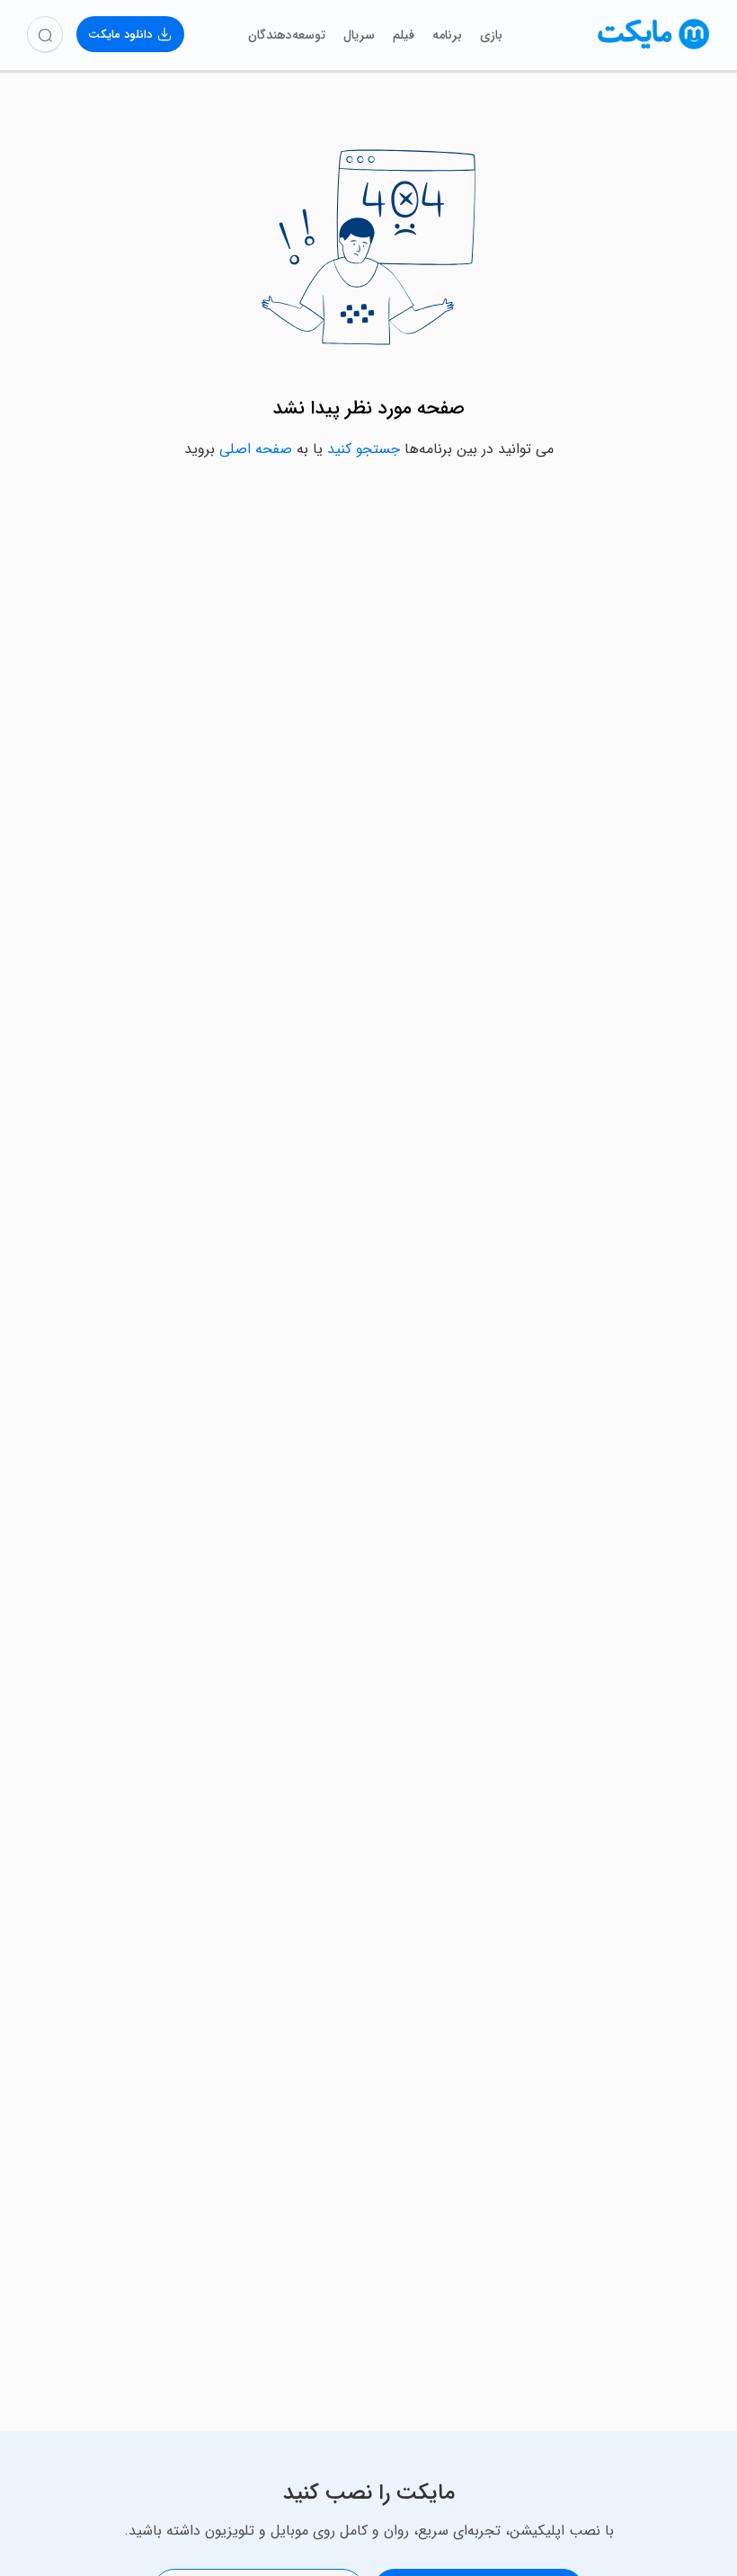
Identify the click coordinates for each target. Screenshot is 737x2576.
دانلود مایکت (120, 35)
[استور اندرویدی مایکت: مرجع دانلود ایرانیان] (654, 48)
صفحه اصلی (256, 449)
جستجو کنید (364, 449)
